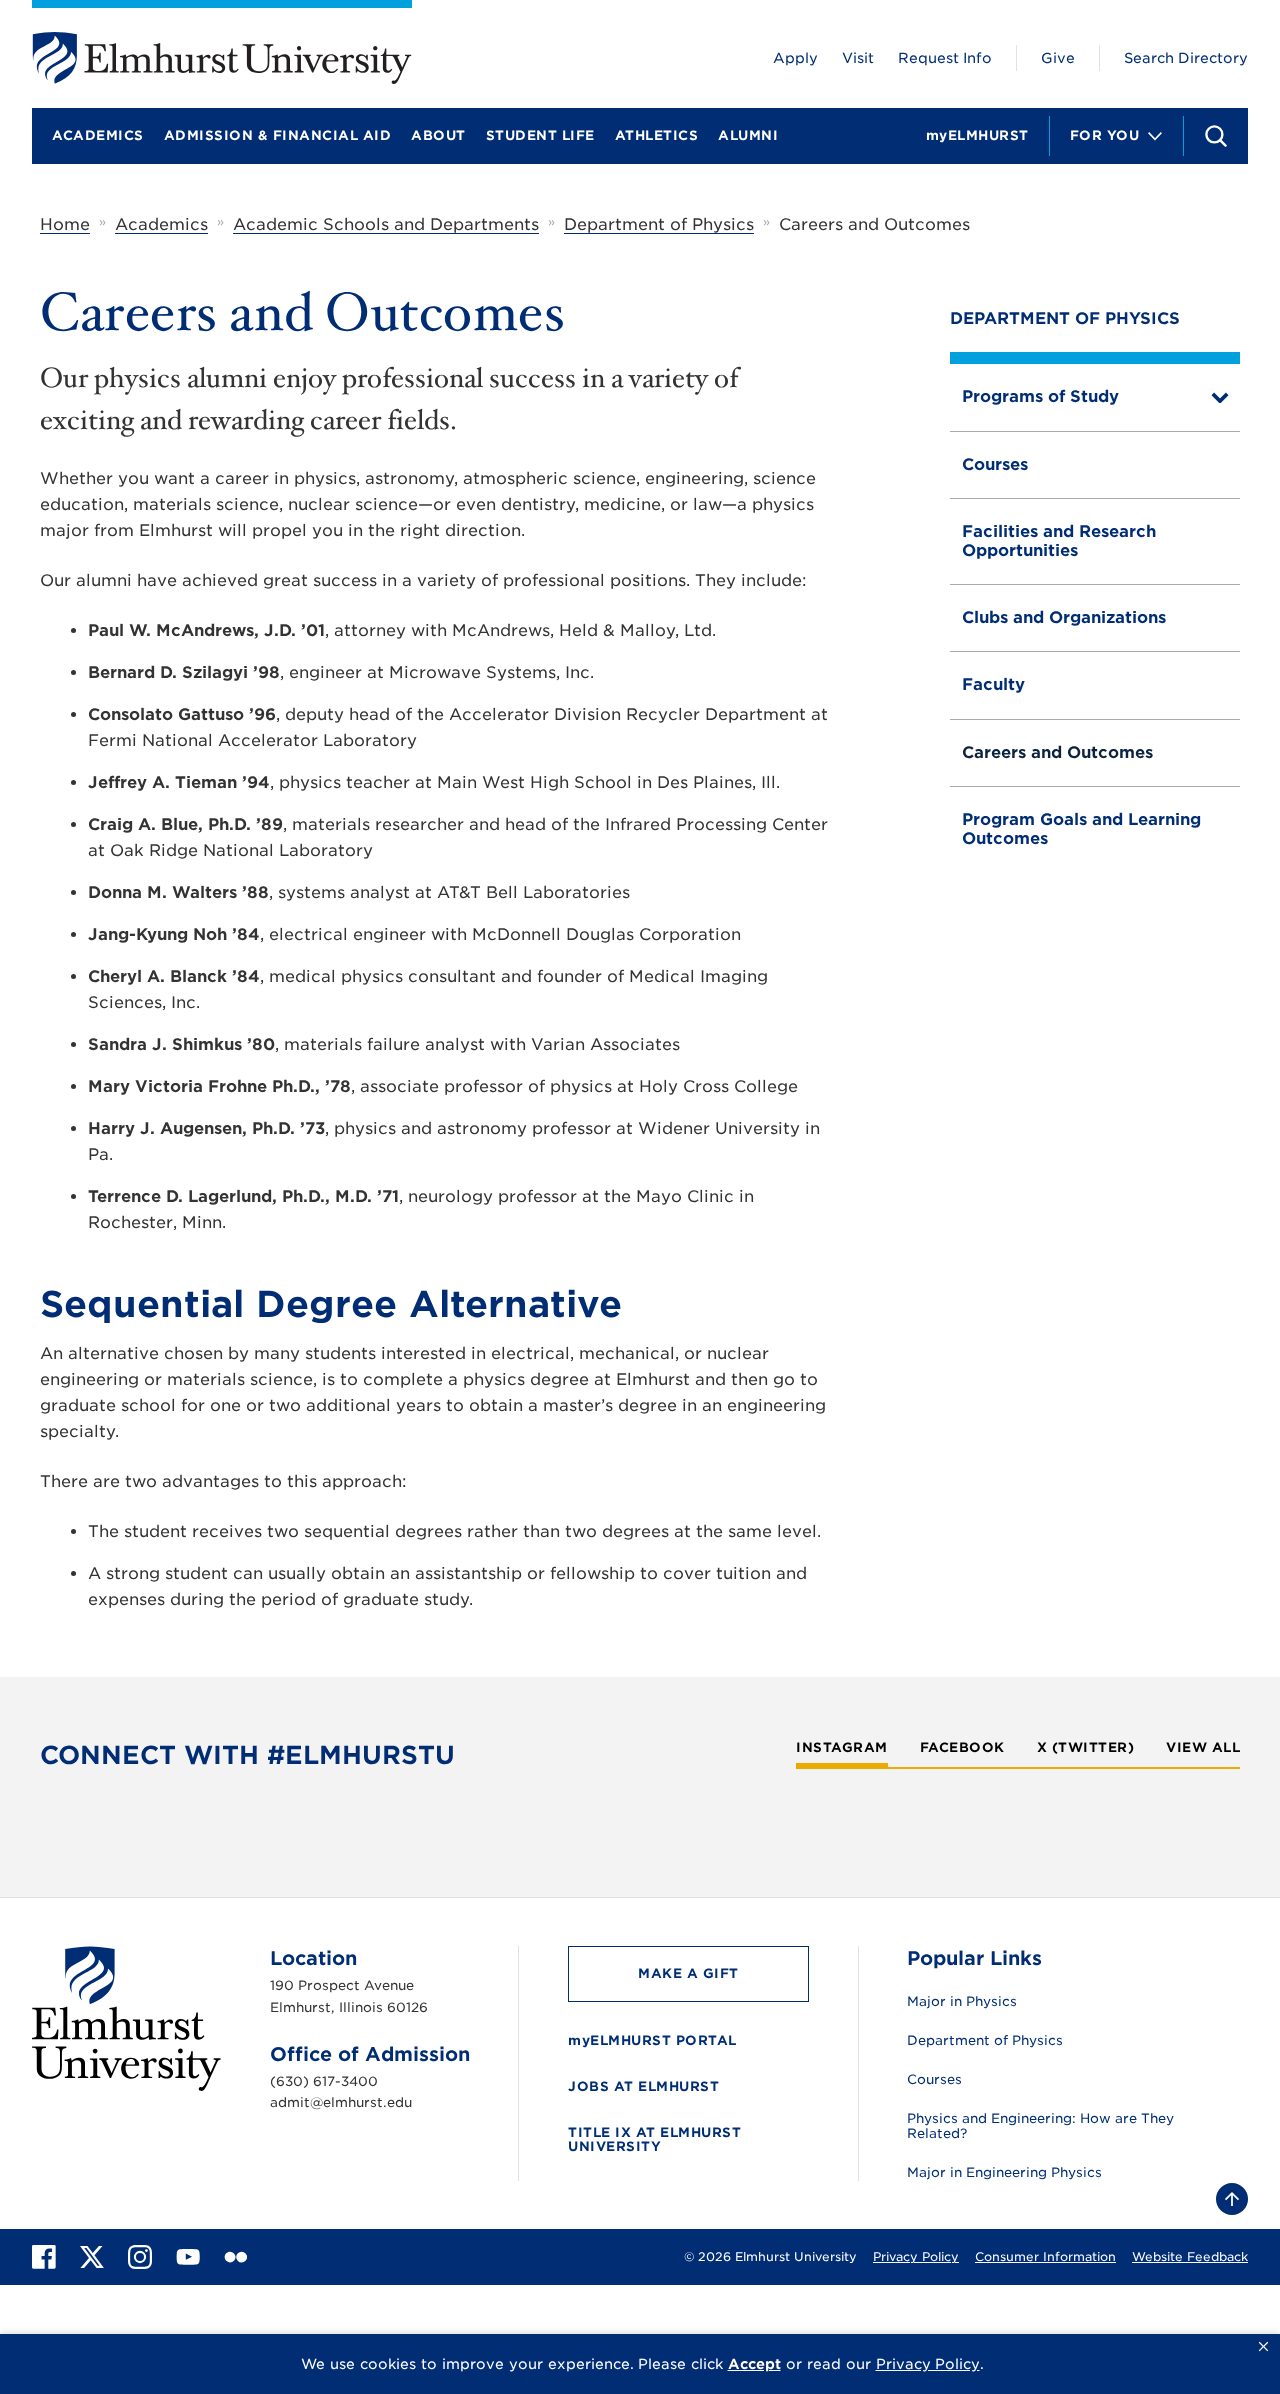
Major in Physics (962, 2002)
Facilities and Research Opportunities (1059, 540)
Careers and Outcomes (1057, 752)
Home (65, 224)
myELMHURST (977, 135)
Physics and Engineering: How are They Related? (1040, 2126)
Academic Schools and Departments (386, 224)
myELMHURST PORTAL (652, 2040)
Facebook (962, 1748)
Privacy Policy (916, 2256)
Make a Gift (688, 1973)
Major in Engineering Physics (1004, 2173)
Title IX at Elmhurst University (654, 2139)
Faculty (993, 684)
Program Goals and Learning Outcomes (1081, 828)
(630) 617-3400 (324, 2081)
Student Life (540, 135)
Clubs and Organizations (1064, 617)
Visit (858, 58)
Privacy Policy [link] (928, 2364)
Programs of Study (1040, 396)
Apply (795, 58)
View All (1203, 1748)
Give (1058, 58)
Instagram (842, 1748)
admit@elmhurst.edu (341, 2102)
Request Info (945, 58)
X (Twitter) (1086, 1748)
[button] (1263, 2347)
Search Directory (1186, 58)
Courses (995, 464)
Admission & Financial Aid (278, 135)
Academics (98, 135)
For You (1105, 135)
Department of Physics (659, 224)
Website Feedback (1190, 2256)
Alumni (748, 135)
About (438, 135)
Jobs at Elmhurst (643, 2086)
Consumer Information (1045, 2256)
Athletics (657, 135)
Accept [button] (754, 2364)
